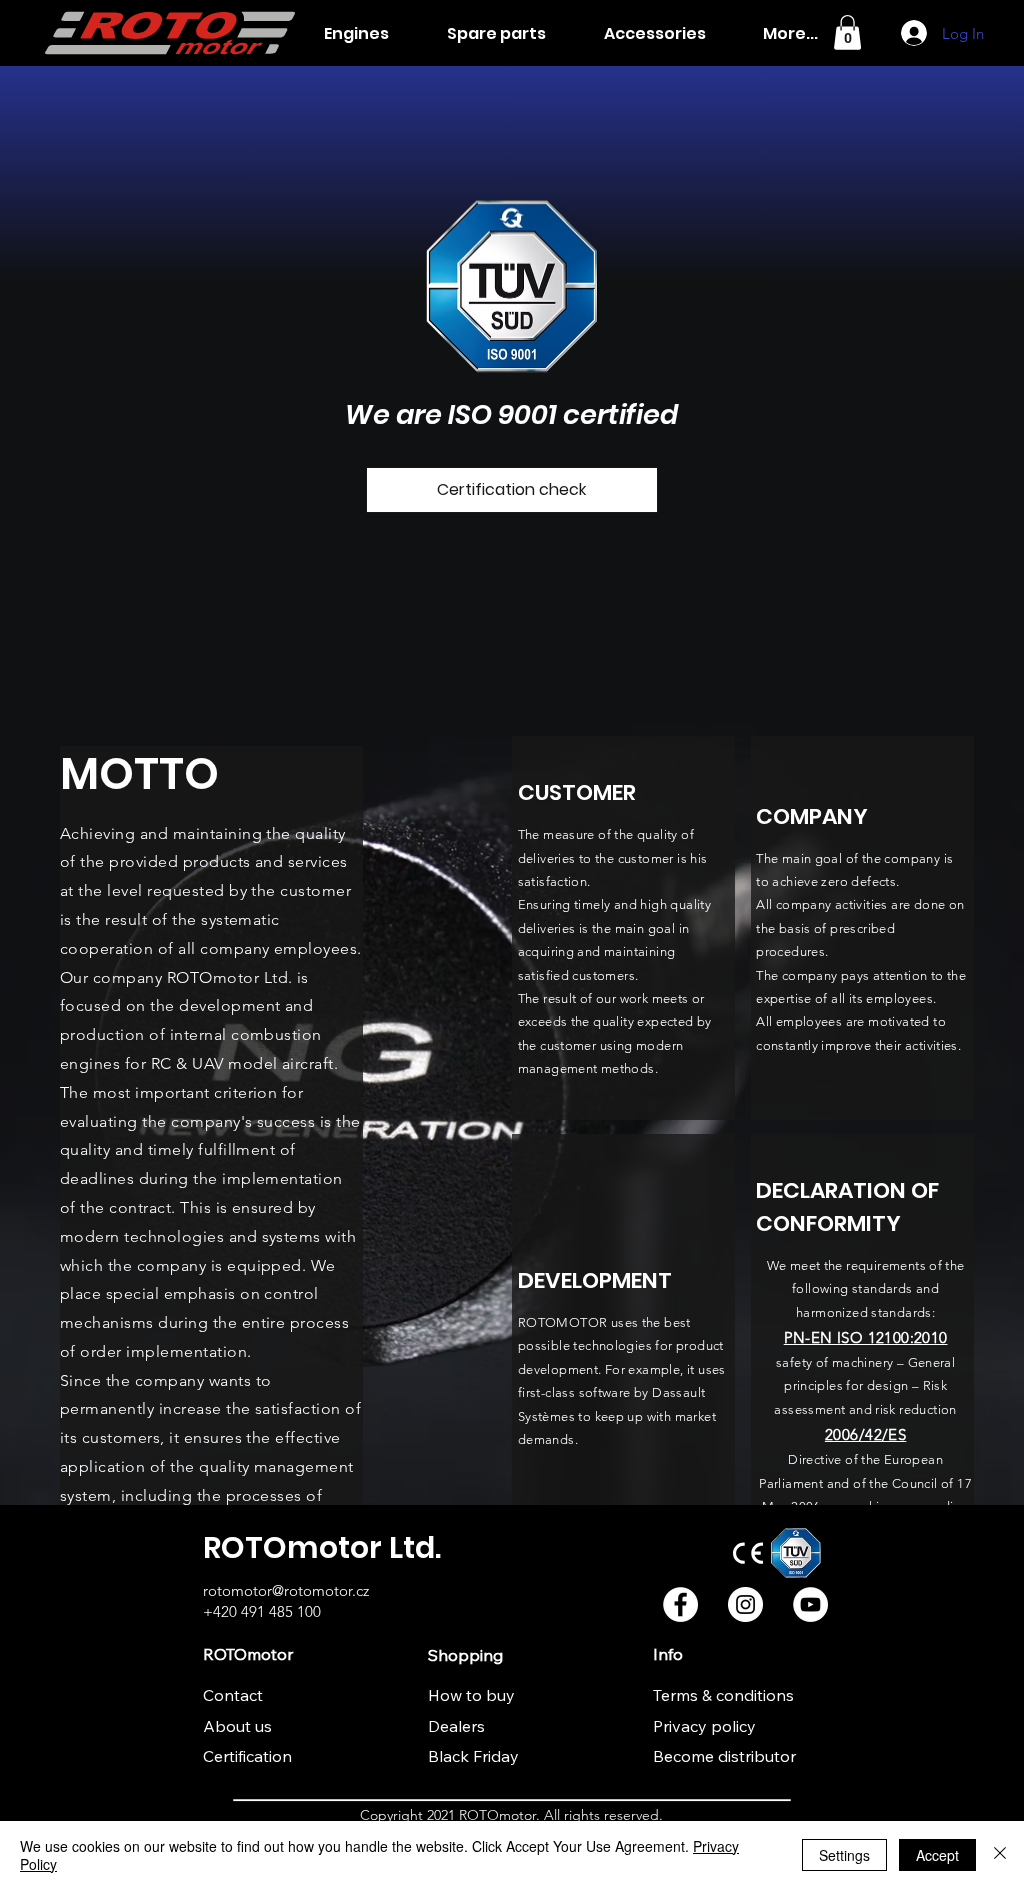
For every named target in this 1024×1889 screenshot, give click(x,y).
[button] (847, 32)
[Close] (1000, 1855)
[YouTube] (810, 1604)
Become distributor (724, 1756)
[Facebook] (680, 1604)
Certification (247, 1756)
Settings (844, 1855)
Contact (233, 1695)
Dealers (456, 1726)
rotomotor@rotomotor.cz (286, 1590)
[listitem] (623, 928)
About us (237, 1726)
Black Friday (473, 1756)
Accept (937, 1855)
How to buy (471, 1695)
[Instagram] (745, 1604)
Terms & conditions (723, 1695)
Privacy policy (704, 1726)
